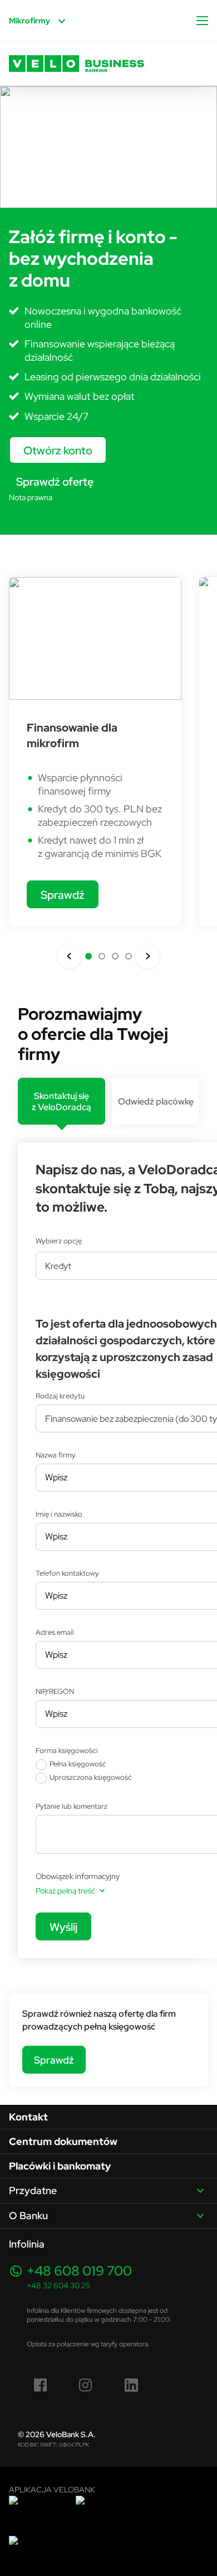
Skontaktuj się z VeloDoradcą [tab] (61, 1101)
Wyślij (63, 1927)
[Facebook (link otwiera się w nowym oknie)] (41, 2385)
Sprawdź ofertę (55, 481)
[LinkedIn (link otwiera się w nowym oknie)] (131, 2385)
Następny (147, 956)
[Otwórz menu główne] (202, 21)
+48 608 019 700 (79, 2271)
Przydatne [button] (33, 2190)
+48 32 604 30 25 (58, 2286)
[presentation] (61, 1101)
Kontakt (28, 2117)
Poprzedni (70, 956)
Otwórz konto (58, 450)
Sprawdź (63, 895)
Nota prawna (31, 497)
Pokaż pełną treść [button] (65, 1891)
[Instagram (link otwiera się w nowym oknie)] (86, 2385)
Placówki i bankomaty (60, 2166)
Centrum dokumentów (63, 2141)
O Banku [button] (28, 2216)
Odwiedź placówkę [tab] (156, 1101)
